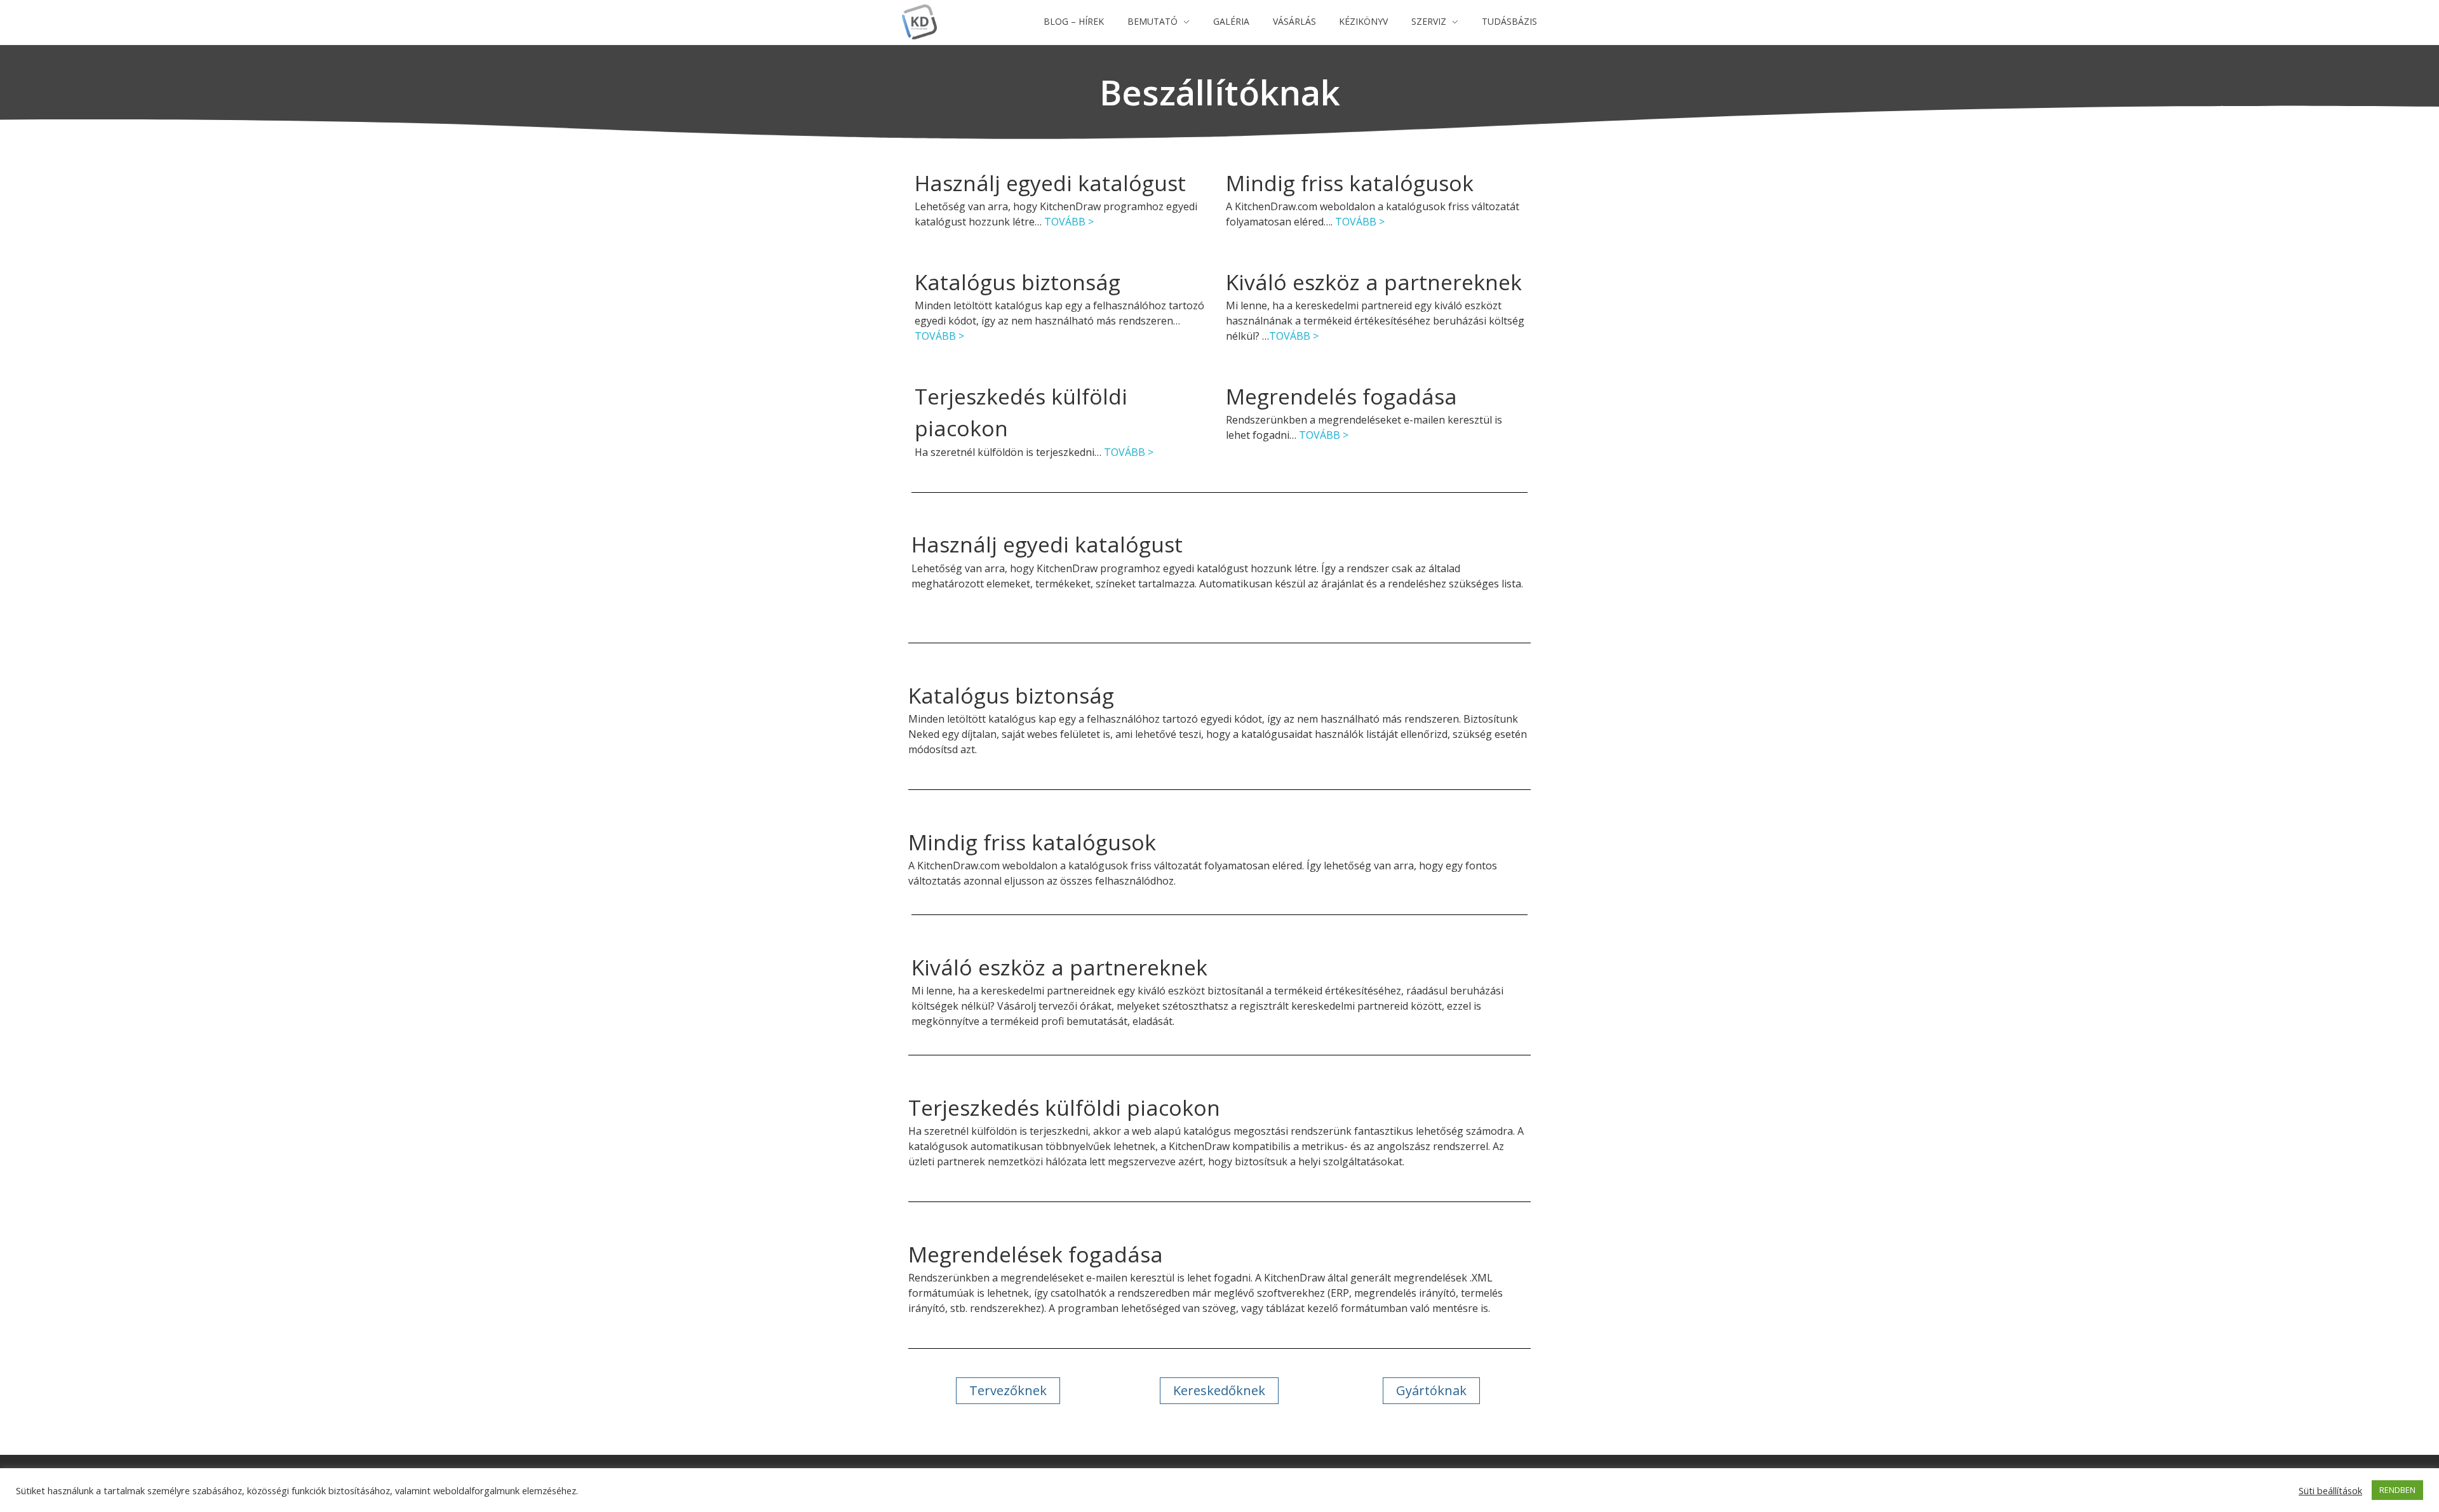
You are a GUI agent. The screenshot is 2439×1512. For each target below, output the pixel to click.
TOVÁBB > (1069, 222)
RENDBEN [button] (2397, 1490)
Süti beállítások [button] (2330, 1490)
